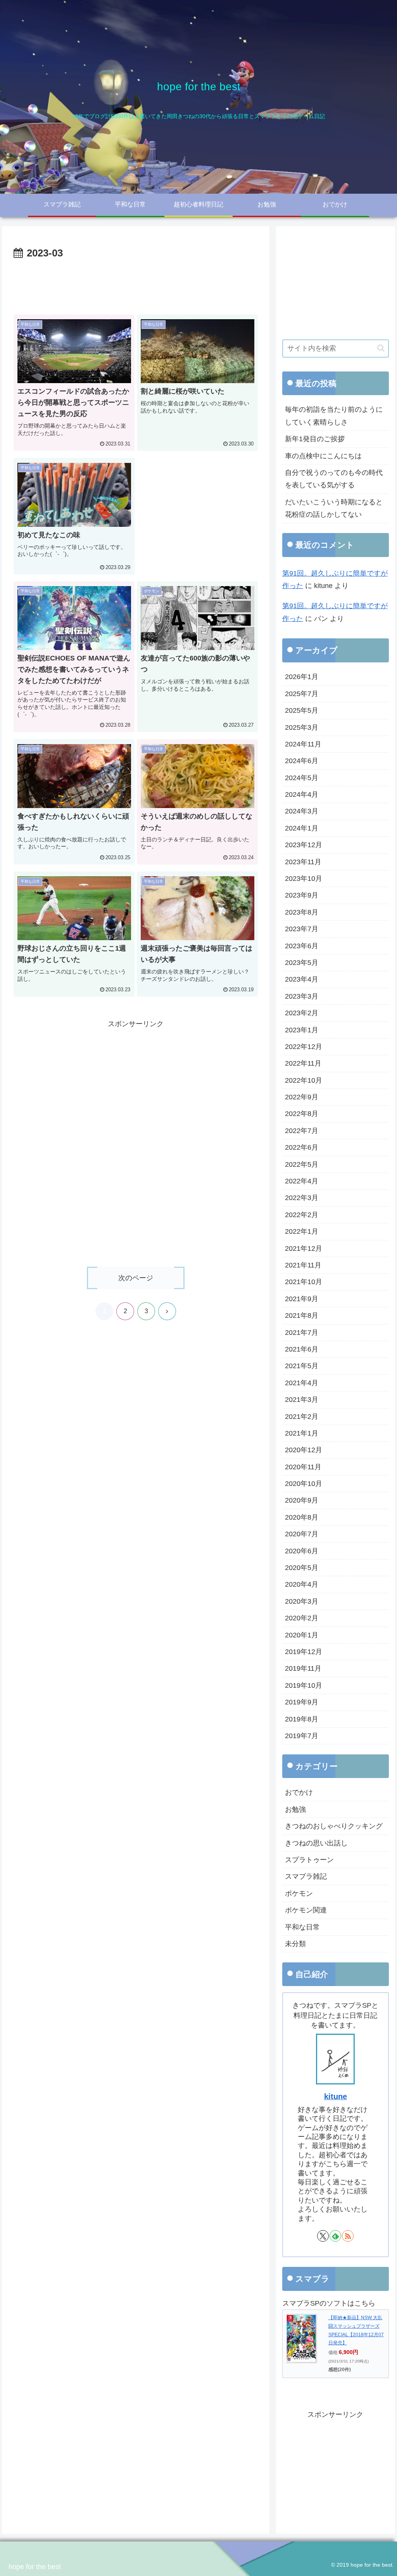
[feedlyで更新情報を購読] (335, 2236)
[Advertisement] (136, 285)
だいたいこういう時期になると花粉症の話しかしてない (334, 508)
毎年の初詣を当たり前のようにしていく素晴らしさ (334, 416)
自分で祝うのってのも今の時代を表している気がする (334, 479)
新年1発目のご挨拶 (315, 439)
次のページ (136, 1278)
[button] (381, 348)
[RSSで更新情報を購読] (348, 2236)
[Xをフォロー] (323, 2236)
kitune (336, 2096)
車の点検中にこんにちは (323, 456)
